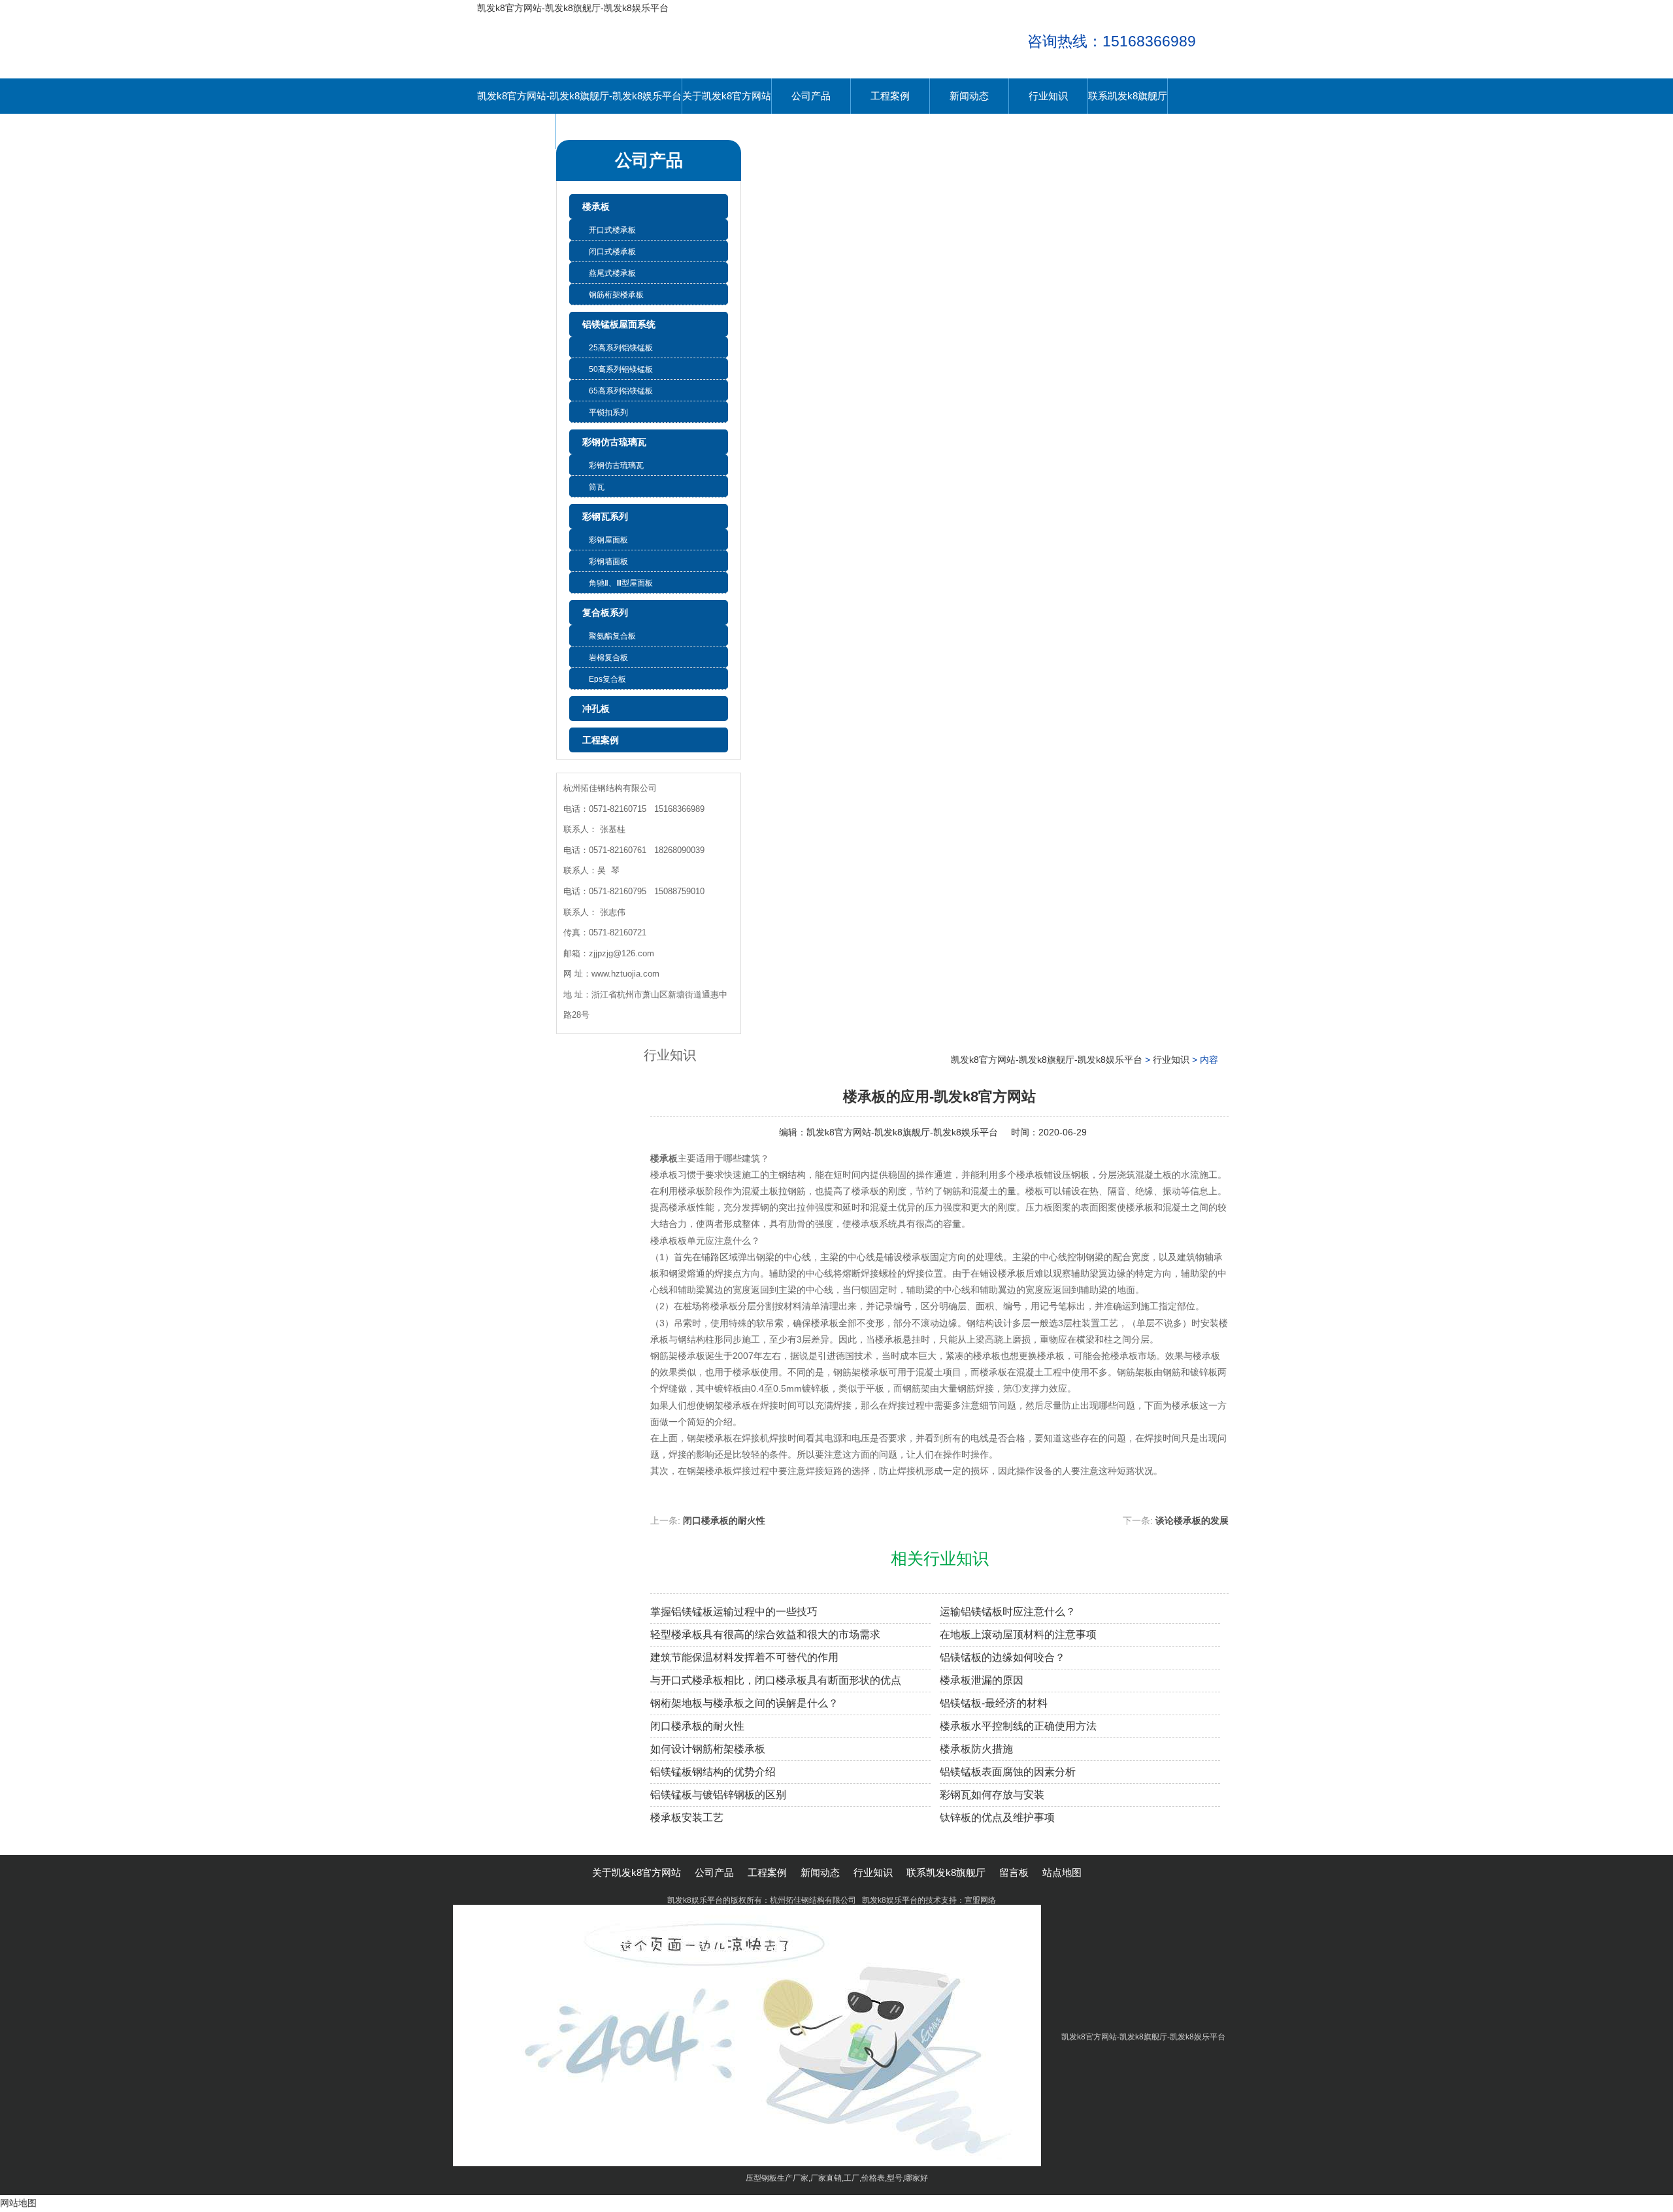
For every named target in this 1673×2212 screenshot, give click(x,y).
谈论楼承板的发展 (1192, 1520)
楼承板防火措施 (976, 1749)
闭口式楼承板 (612, 252)
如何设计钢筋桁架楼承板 (708, 1749)
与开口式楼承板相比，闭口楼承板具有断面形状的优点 (776, 1680)
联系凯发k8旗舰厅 (1128, 96)
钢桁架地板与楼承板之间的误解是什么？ (744, 1703)
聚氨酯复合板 (612, 636)
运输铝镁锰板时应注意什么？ (1008, 1612)
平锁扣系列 (608, 412)
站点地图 (1062, 1872)
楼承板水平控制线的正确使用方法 (1018, 1726)
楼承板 (596, 207)
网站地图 (18, 2203)
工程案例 (890, 96)
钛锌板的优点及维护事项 (997, 1818)
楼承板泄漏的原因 (982, 1680)
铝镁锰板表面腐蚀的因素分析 (1008, 1772)
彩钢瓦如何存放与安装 (992, 1795)
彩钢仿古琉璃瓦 (614, 442)
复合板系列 (605, 612)
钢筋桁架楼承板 (616, 295)
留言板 (517, 131)
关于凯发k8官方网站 (727, 96)
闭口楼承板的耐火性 (724, 1520)
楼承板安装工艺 (687, 1818)
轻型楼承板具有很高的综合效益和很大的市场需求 (765, 1634)
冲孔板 (596, 709)
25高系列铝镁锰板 (621, 348)
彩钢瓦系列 (605, 516)
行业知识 (1048, 96)
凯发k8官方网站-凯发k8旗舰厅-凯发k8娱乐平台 (573, 8)
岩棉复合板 (608, 658)
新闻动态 (969, 96)
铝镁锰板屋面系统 (619, 324)
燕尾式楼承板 (612, 273)
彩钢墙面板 (608, 561)
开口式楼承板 (612, 230)
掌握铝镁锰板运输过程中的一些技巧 (734, 1612)
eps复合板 (607, 679)
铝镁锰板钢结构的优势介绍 (713, 1772)
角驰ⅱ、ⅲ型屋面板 (621, 583)
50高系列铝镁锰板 (621, 369)
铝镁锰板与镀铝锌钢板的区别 (718, 1795)
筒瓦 (597, 487)
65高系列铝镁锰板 (621, 391)
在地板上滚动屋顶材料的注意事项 (1018, 1634)
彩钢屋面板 (608, 540)
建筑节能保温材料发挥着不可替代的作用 (744, 1657)
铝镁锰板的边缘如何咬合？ (1002, 1657)
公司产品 (811, 96)
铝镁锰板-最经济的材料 (994, 1703)
